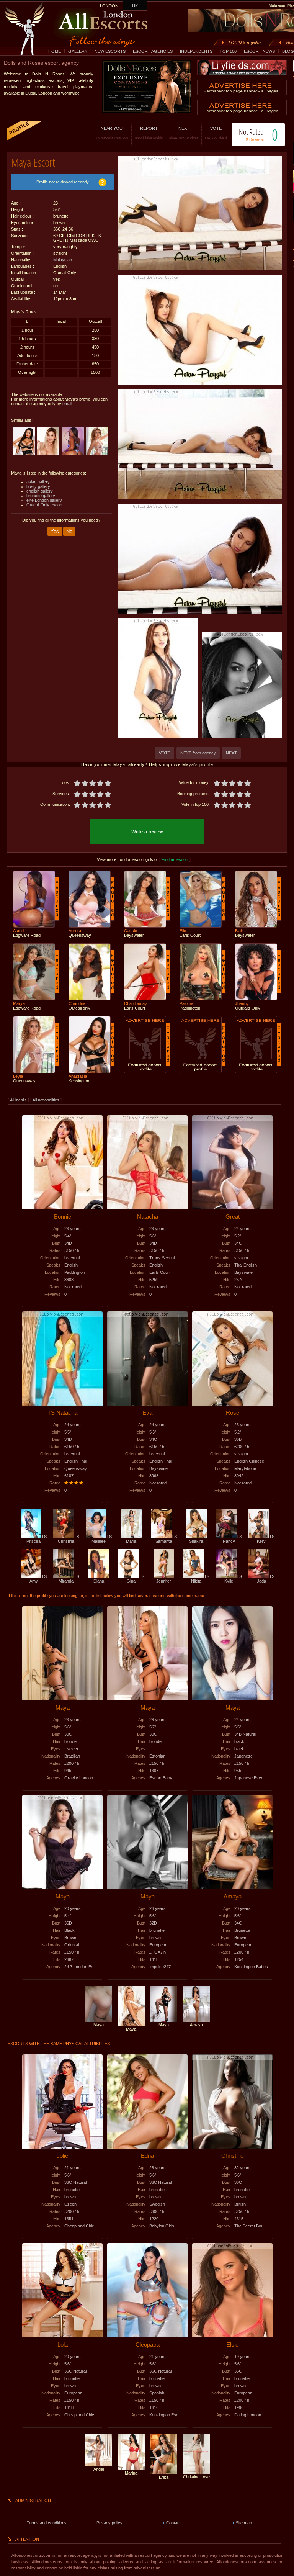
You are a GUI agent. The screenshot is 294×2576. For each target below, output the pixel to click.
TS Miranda (69, 1579)
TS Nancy (232, 1539)
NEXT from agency (198, 753)
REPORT (149, 133)
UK (135, 6)
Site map (244, 2523)
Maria (131, 1541)
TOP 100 (228, 51)
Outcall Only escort (44, 505)
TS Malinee (102, 1539)
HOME (55, 51)
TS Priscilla (37, 1539)
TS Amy (38, 1579)
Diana (99, 1581)
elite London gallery (44, 500)
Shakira (196, 1541)
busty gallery (38, 486)
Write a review (147, 832)
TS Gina (136, 1579)
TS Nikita (200, 1579)
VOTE (216, 133)
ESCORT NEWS (259, 51)
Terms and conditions (47, 2523)
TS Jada (266, 1579)
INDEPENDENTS (196, 51)
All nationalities (46, 1100)
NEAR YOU (111, 133)
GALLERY (78, 51)
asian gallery (38, 482)
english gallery (40, 491)
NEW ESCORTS (110, 51)
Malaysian (63, 260)
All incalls (19, 1100)
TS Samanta (166, 1539)
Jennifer (164, 1581)
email (67, 404)
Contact (173, 2523)
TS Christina (69, 1539)
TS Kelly (266, 1539)
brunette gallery (41, 496)
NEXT (184, 133)
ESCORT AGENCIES (153, 51)
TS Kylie (233, 1579)
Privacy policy (109, 2523)
